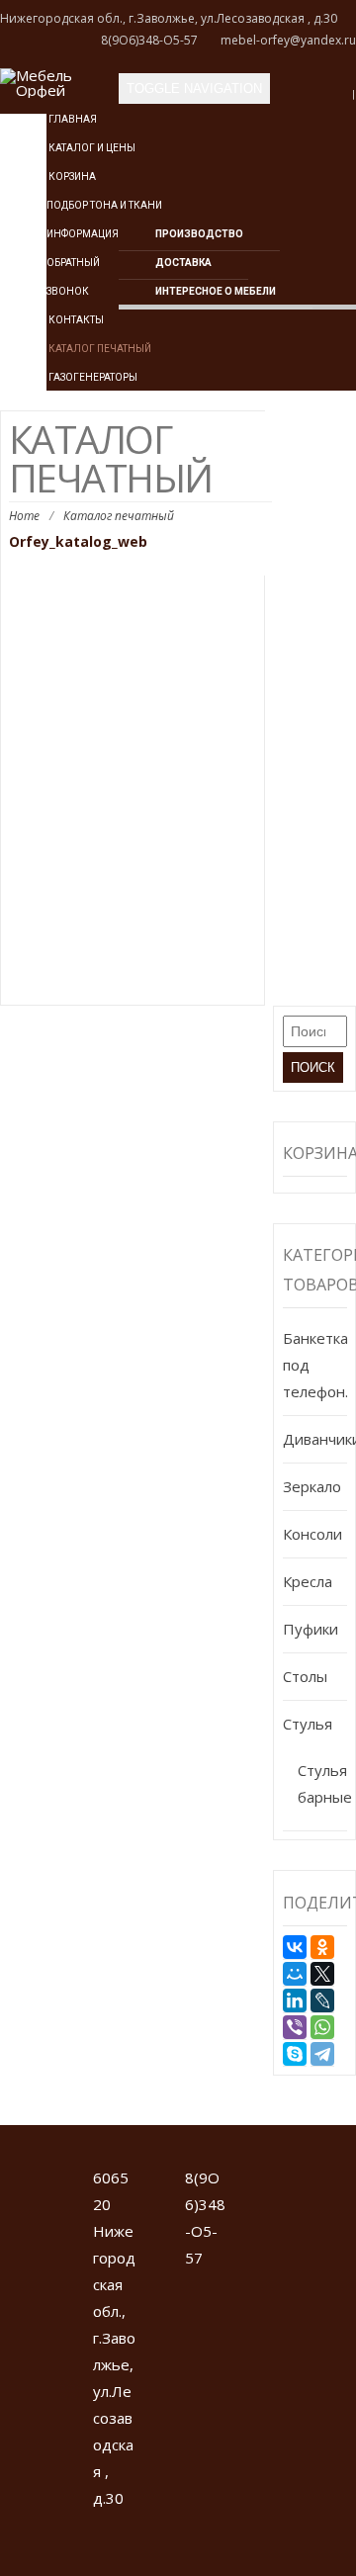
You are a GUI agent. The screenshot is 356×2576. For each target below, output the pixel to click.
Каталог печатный (99, 349)
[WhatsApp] (322, 2027)
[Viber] (295, 2027)
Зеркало (312, 1486)
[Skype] (295, 2054)
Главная (72, 119)
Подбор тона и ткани (104, 205)
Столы (305, 1676)
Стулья (308, 1724)
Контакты (75, 320)
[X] (322, 1974)
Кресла (308, 1581)
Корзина (71, 177)
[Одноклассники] (322, 1947)
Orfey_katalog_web (78, 541)
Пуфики (311, 1629)
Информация (83, 234)
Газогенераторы (92, 377)
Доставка (183, 263)
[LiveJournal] (322, 2000)
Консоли (312, 1534)
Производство (199, 234)
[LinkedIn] (295, 2000)
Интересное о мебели (216, 291)
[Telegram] (322, 2054)
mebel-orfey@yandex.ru (288, 40)
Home (24, 516)
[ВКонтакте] (295, 1947)
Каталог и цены (91, 148)
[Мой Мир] (295, 1974)
